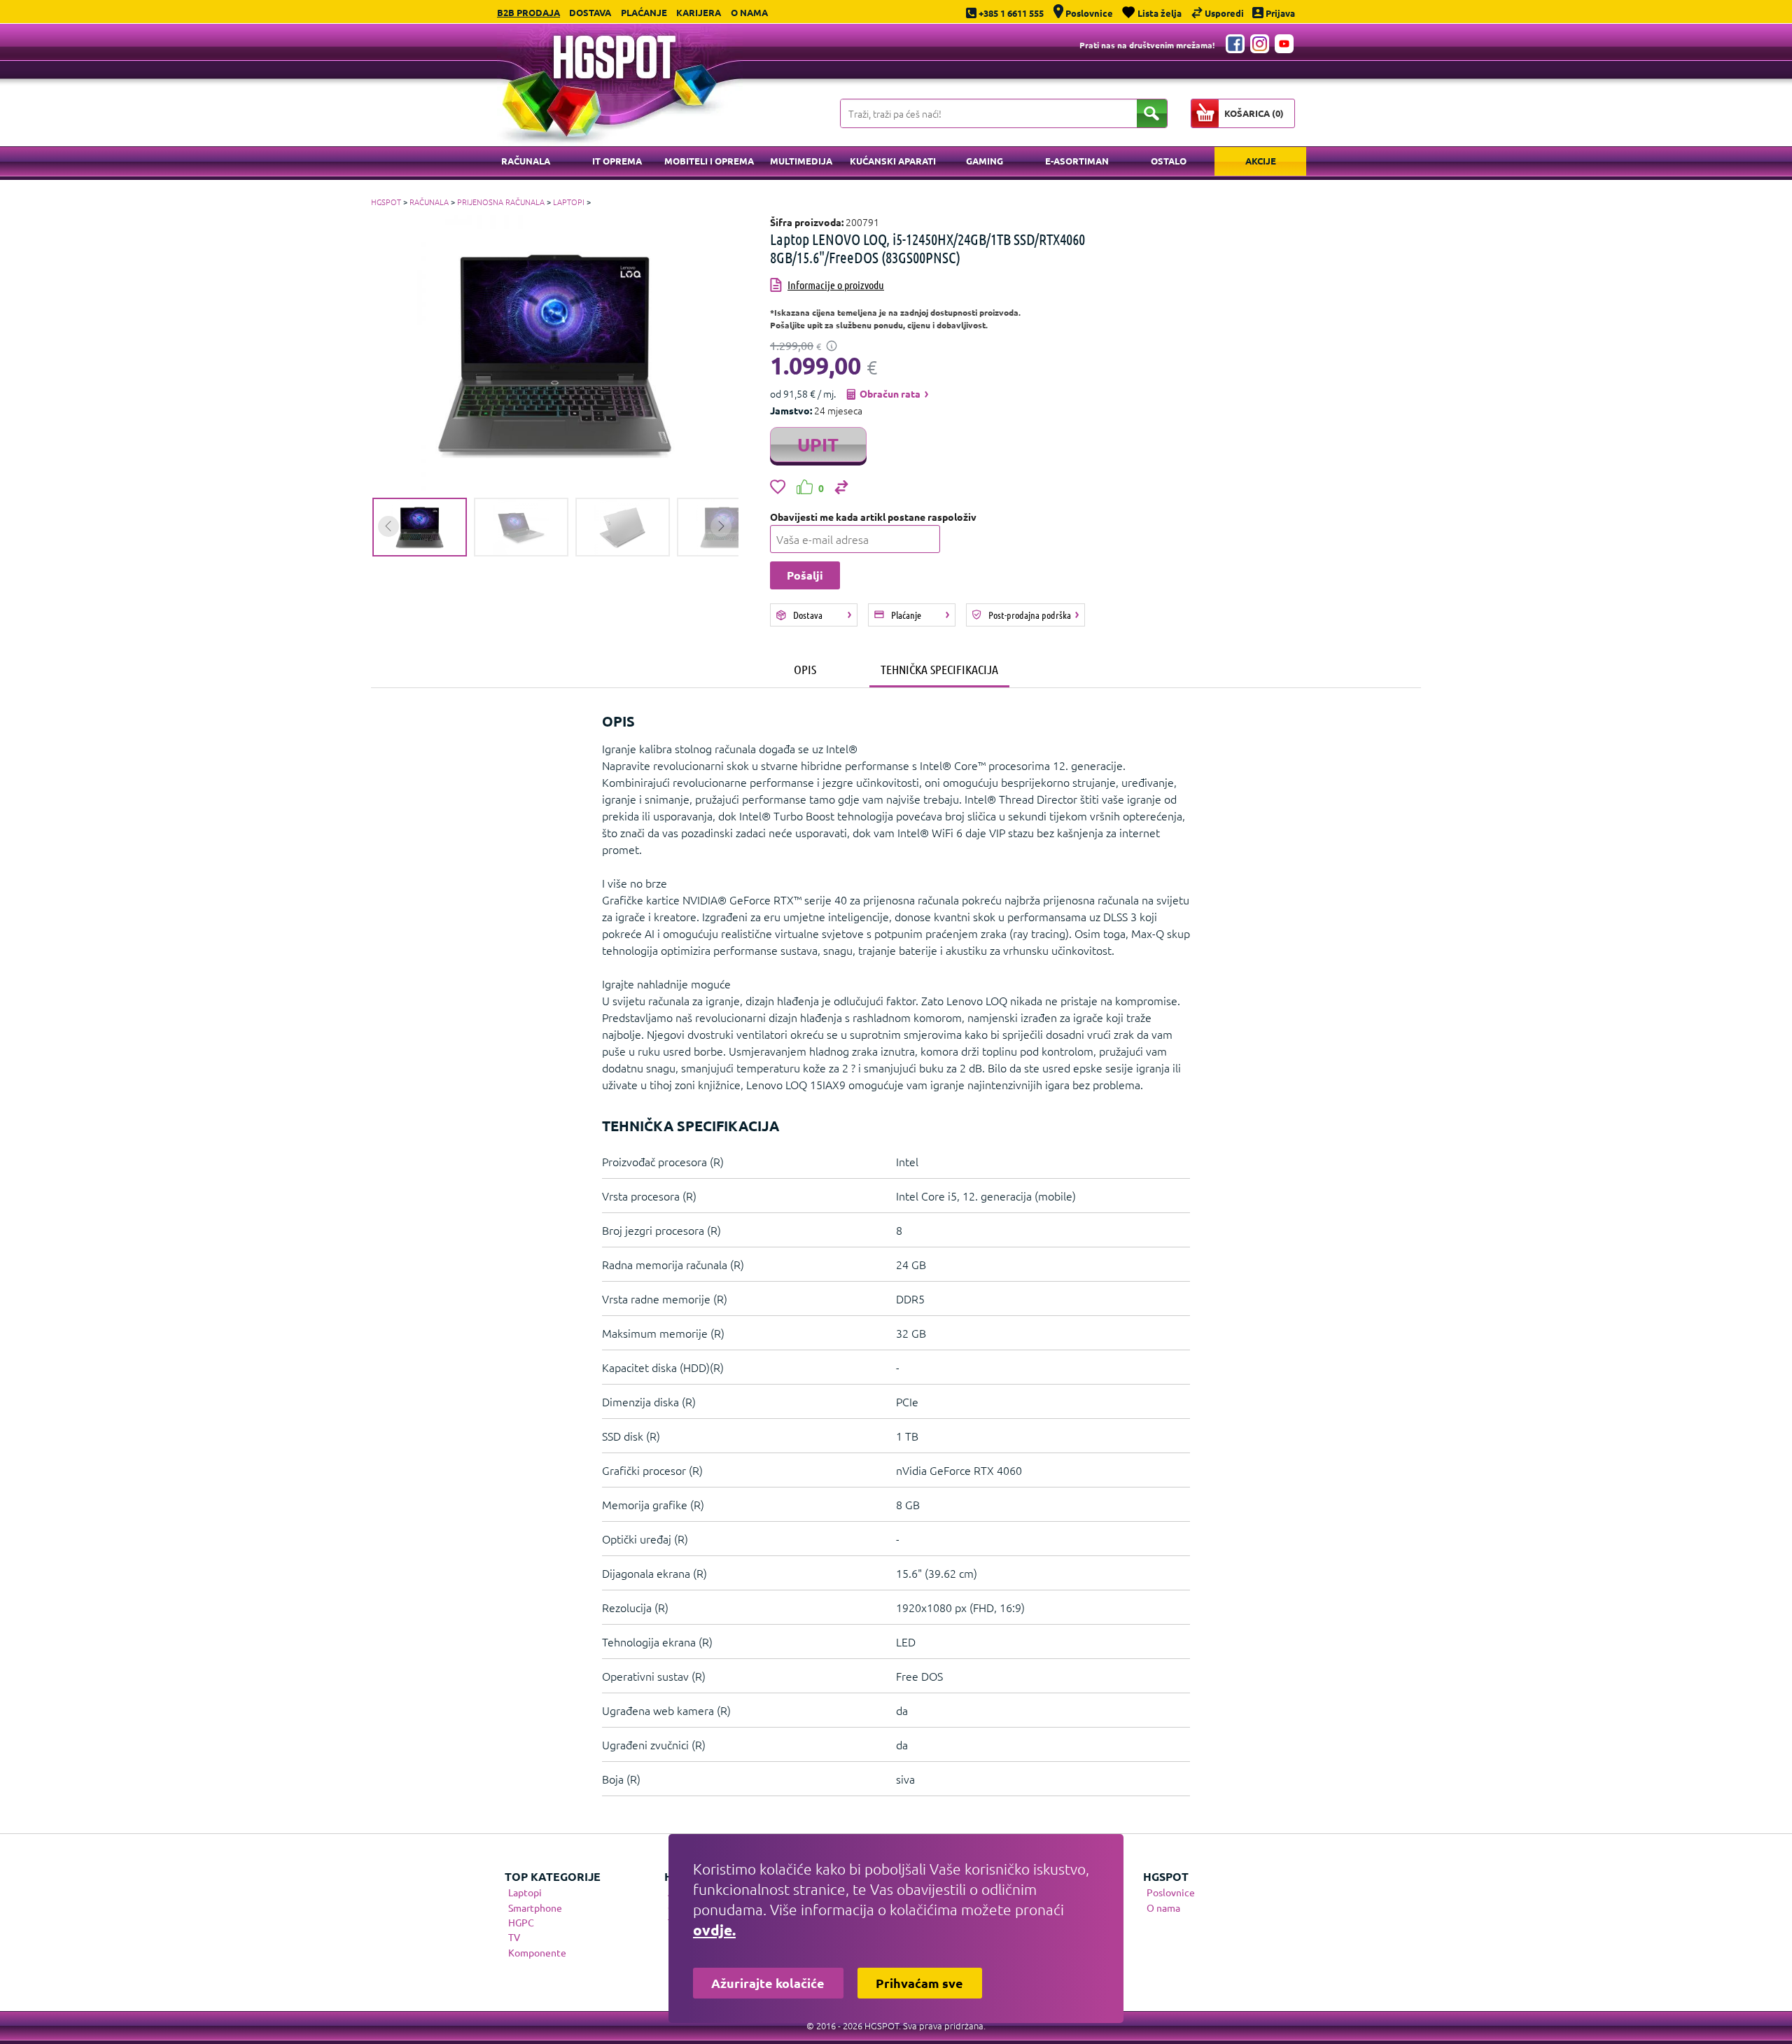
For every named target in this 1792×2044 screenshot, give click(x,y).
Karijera (699, 12)
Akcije (1261, 161)
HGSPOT (386, 202)
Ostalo (1169, 161)
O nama (749, 12)
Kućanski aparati (893, 161)
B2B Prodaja (528, 12)
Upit (818, 444)
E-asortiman (1077, 161)
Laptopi (569, 202)
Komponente (537, 1952)
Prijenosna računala (501, 202)
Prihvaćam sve (919, 1983)
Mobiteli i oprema (709, 161)
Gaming (985, 161)
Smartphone (535, 1907)
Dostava (590, 12)
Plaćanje (644, 12)
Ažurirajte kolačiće (768, 1983)
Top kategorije (553, 1876)
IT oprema (617, 161)
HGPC (521, 1922)
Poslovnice (1171, 1892)
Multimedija (801, 161)
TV (514, 1937)
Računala (526, 161)
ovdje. (714, 1930)
